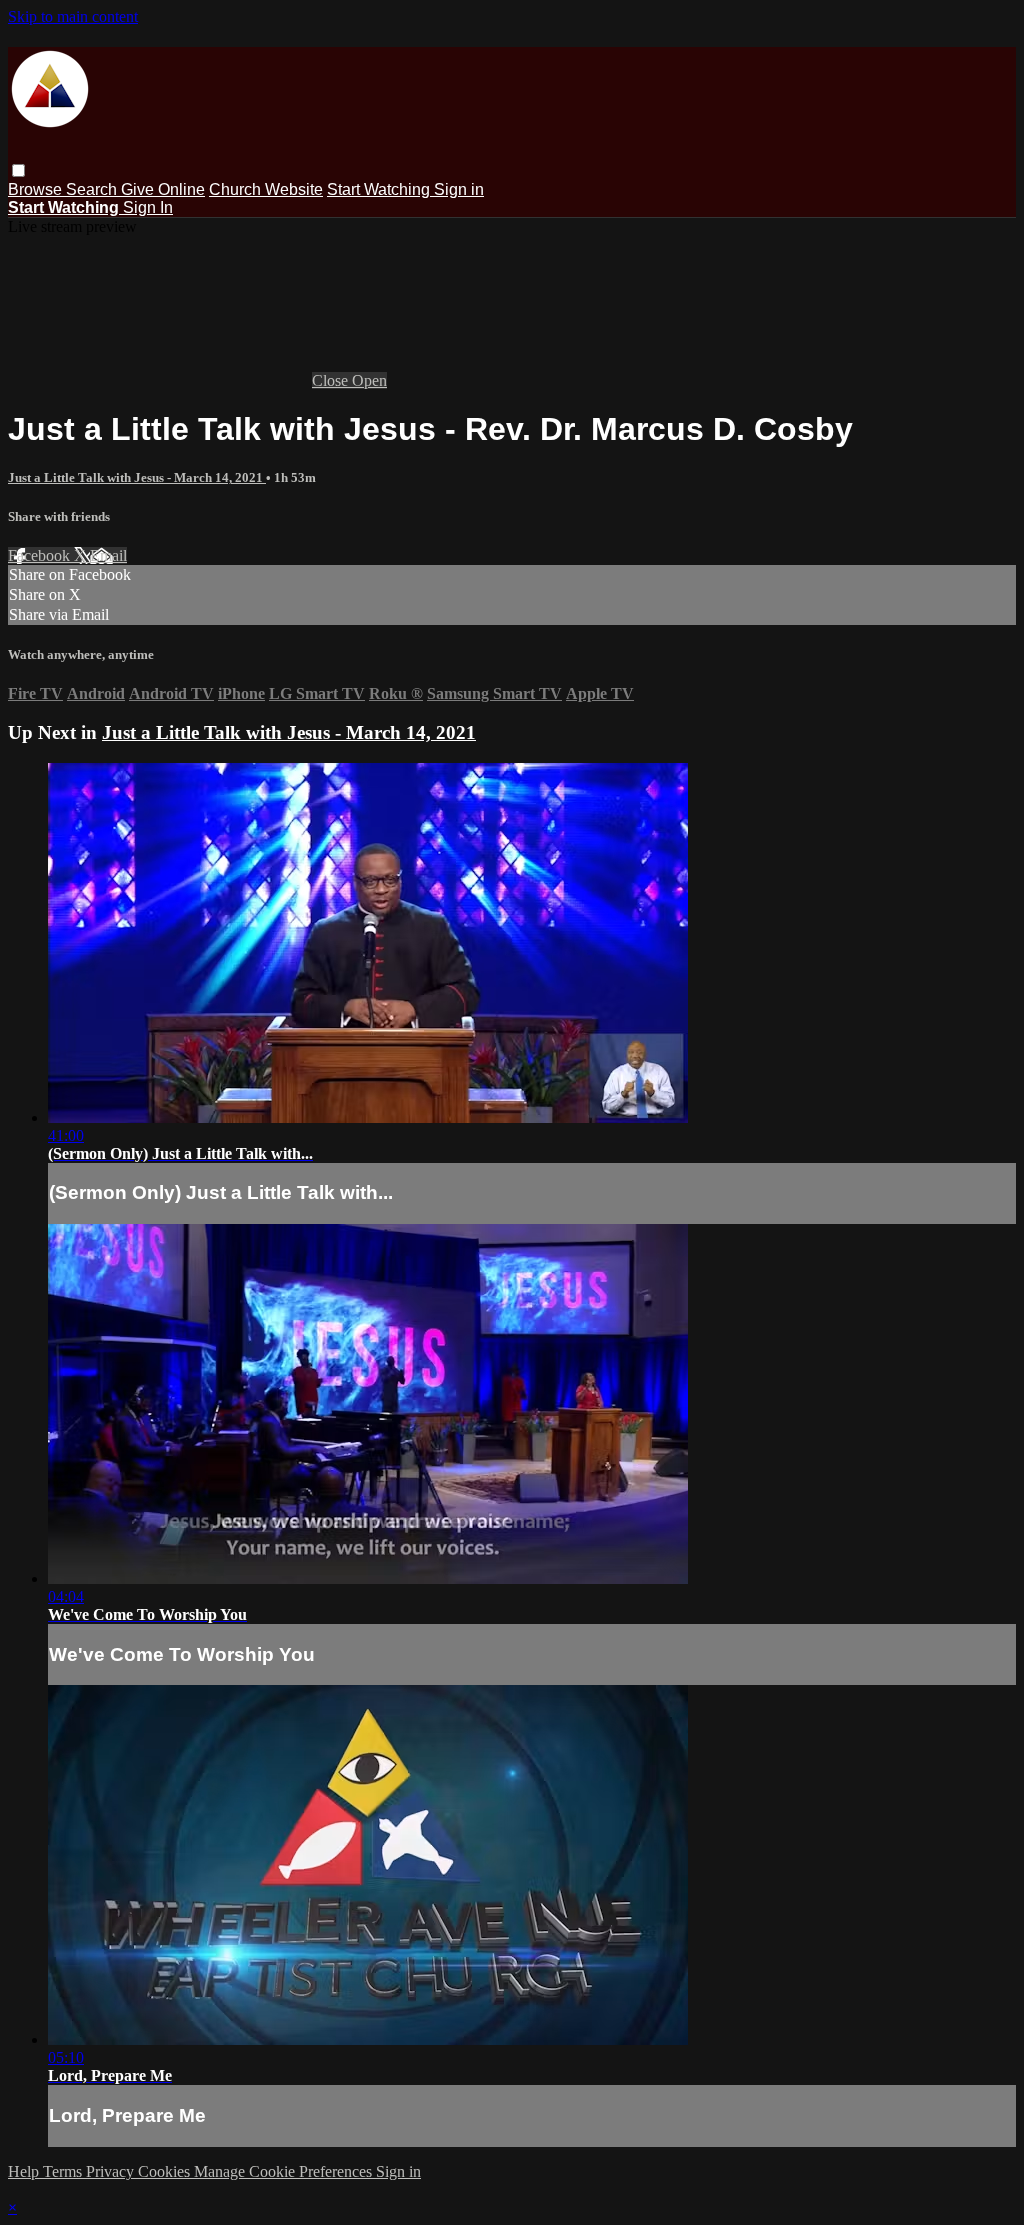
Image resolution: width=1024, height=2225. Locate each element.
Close (332, 380)
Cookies (166, 2171)
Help (25, 2171)
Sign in (459, 189)
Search (93, 189)
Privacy (112, 2171)
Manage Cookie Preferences (285, 2171)
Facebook (41, 555)
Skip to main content (73, 16)
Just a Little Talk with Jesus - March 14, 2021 (137, 477)
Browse (37, 189)
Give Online (163, 189)
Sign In (148, 207)
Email (108, 555)
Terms (64, 2171)
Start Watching (380, 189)
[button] (18, 170)
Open (369, 380)
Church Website (266, 189)
